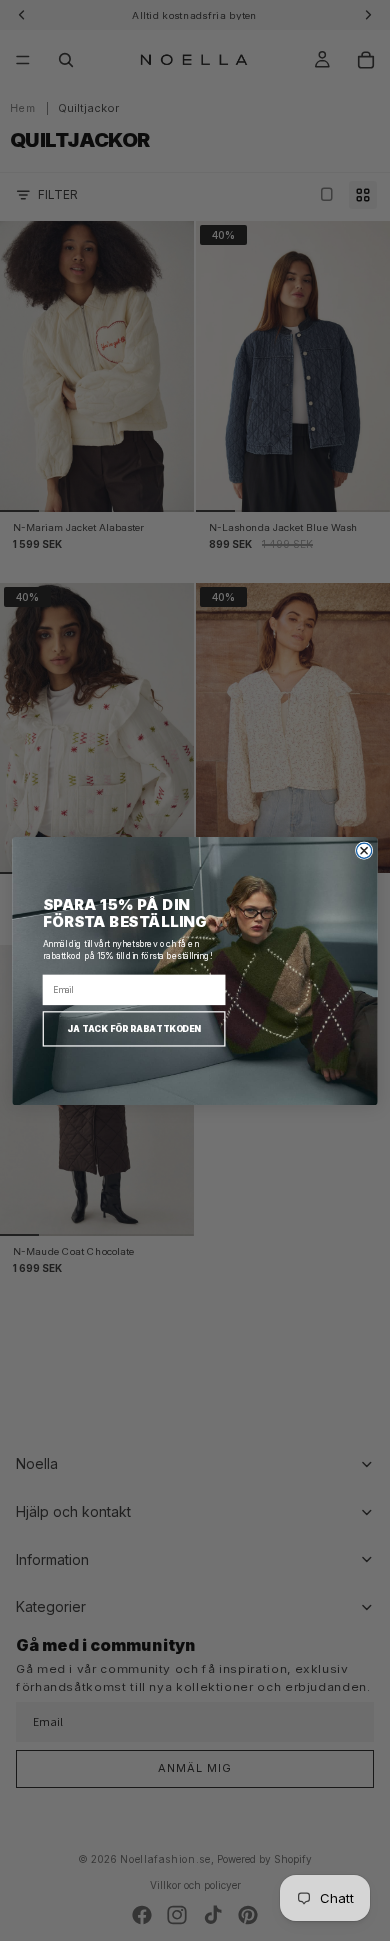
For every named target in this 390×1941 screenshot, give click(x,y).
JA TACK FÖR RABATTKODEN (134, 1028)
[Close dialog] (363, 850)
